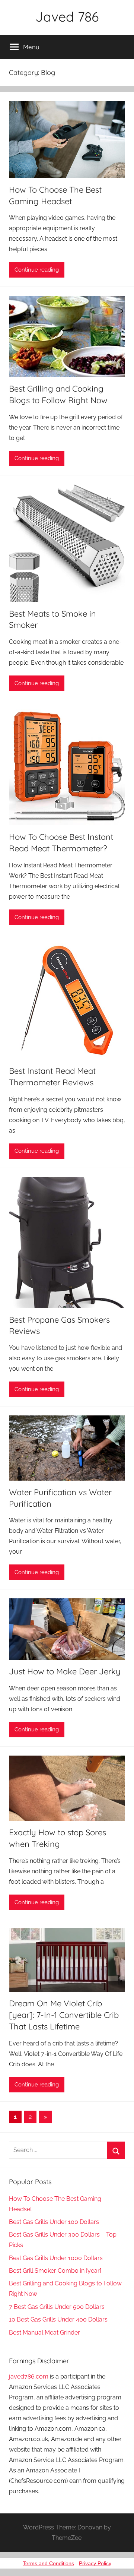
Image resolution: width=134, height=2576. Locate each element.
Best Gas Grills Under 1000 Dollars (56, 2258)
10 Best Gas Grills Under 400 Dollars (58, 2319)
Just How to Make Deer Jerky (65, 1671)
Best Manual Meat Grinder (44, 2333)
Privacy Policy (95, 2563)
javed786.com (29, 2376)
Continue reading (37, 270)
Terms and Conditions (48, 2563)
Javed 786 (67, 17)
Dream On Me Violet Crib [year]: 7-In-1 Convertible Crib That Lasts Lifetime (64, 2015)
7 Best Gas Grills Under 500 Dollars (57, 2307)
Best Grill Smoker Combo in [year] (55, 2271)
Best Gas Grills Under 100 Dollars (54, 2222)
